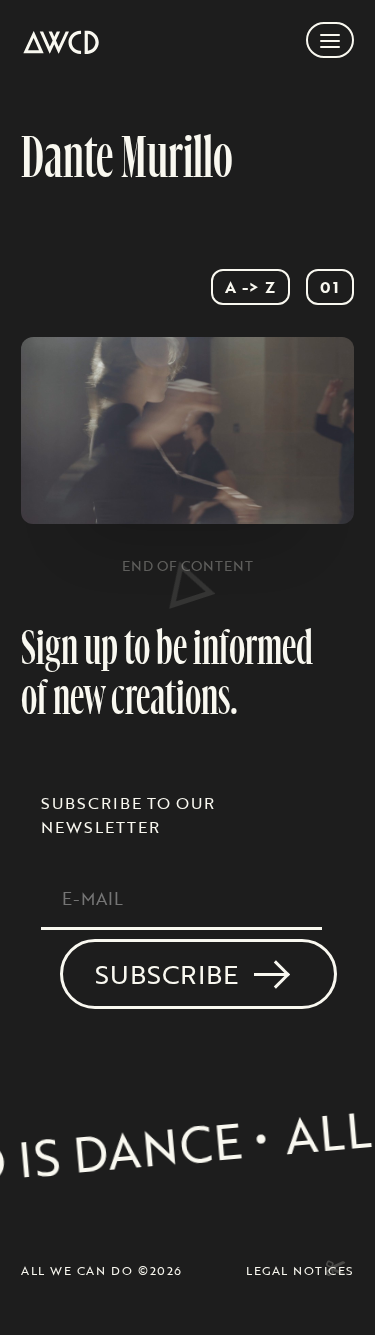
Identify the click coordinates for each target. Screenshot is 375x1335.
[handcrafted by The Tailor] (333, 1269)
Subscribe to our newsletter (128, 815)
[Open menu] (330, 40)
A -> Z (250, 287)
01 (330, 287)
